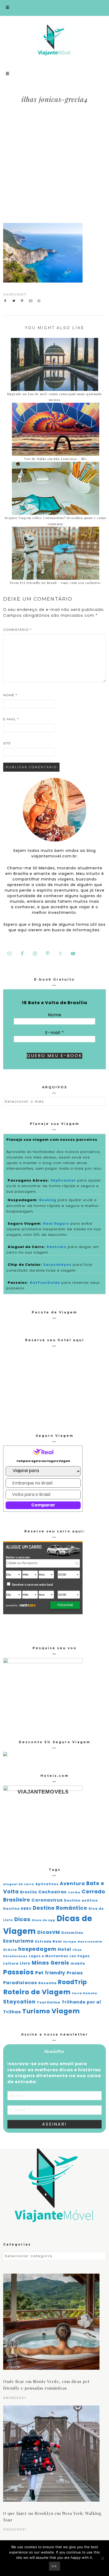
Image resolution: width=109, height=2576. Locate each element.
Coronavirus (47, 1900)
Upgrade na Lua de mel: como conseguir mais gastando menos (54, 397)
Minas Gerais (51, 1963)
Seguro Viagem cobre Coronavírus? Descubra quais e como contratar (56, 521)
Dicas (22, 1919)
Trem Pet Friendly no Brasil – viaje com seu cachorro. (55, 583)
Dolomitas (72, 1933)
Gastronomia (90, 1942)
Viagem (66, 2011)
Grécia (10, 1950)
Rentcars (56, 1247)
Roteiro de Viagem (37, 1992)
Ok (54, 2566)
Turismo (36, 2011)
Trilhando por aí (81, 2002)
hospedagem (37, 1949)
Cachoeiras (53, 1892)
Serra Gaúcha (85, 1993)
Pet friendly (50, 1973)
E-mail (11, 719)
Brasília (29, 1892)
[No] (102, 2558)
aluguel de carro (19, 1884)
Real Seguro (56, 1224)
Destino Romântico (60, 1908)
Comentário (17, 630)
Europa (70, 1942)
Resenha (47, 1983)
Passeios (19, 1972)
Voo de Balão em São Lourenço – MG (56, 459)
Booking (48, 1200)
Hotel (64, 1949)
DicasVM (49, 1932)
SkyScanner (63, 1180)
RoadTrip (72, 1982)
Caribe (74, 1892)
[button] (54, 8)
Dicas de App (44, 1920)
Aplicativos (47, 1884)
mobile (78, 1963)
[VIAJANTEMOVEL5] (5, 1755)
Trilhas (12, 2012)
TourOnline (49, 2002)
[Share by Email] (32, 301)
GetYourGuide (45, 1283)
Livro (25, 1963)
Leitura (11, 1963)
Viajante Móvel (55, 40)
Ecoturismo (19, 1941)
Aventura (72, 1884)
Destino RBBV (17, 1909)
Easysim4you (57, 1265)
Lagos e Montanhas (49, 1956)
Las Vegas (80, 1956)
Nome (10, 695)
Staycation (19, 2002)
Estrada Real (49, 1941)
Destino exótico (81, 1900)
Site (7, 743)
